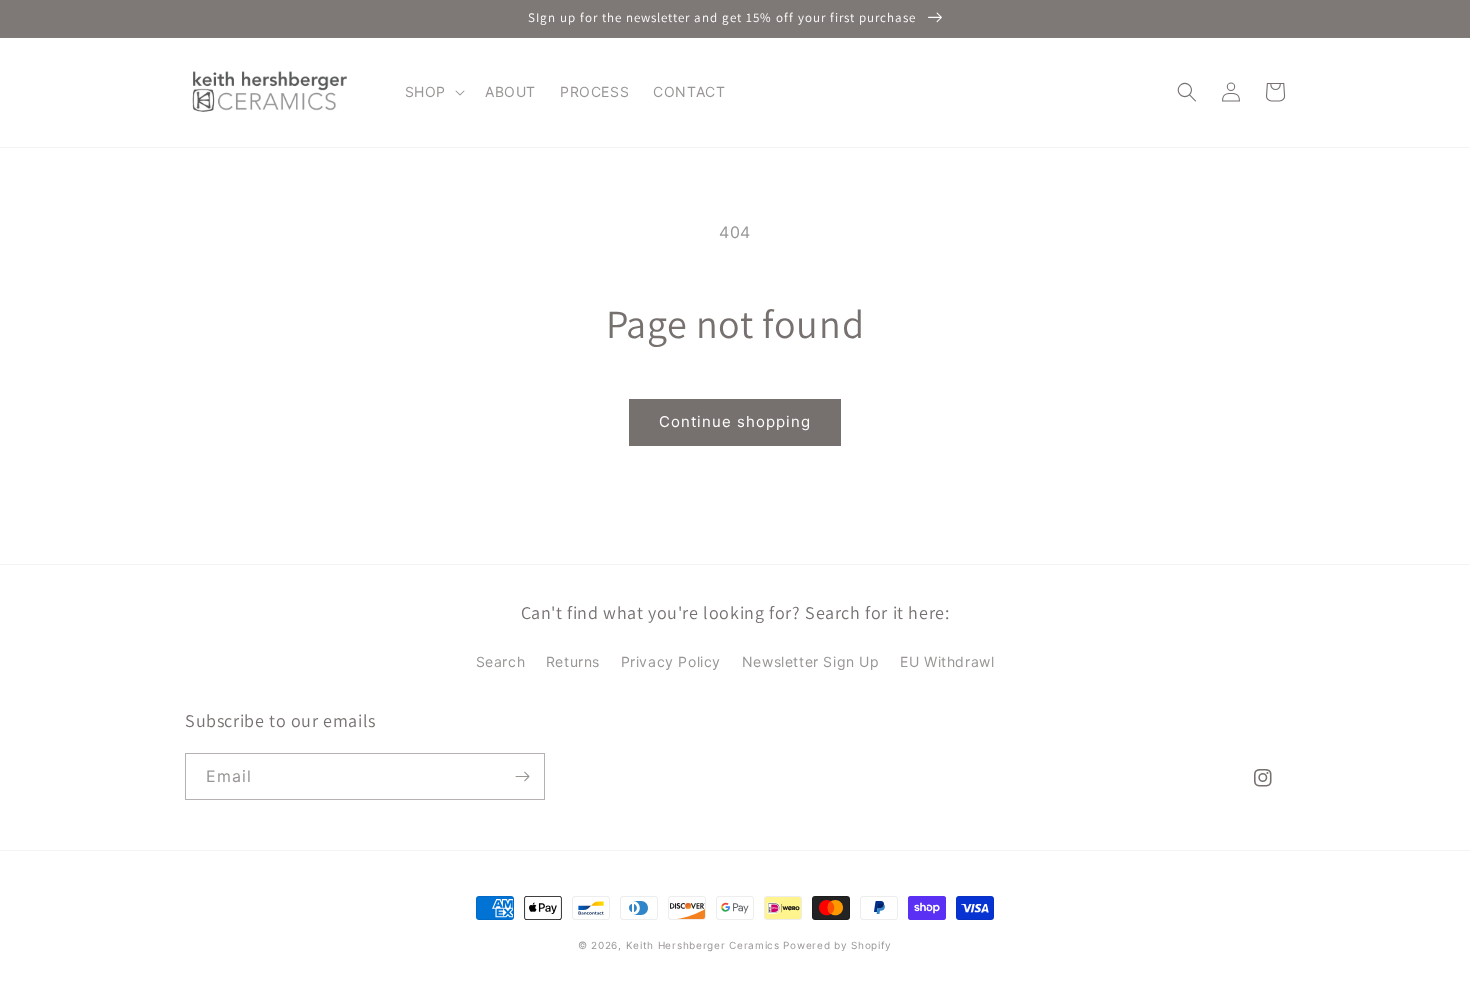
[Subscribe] (522, 776)
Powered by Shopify (837, 945)
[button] (433, 92)
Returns (573, 661)
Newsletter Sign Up (811, 661)
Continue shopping (735, 421)
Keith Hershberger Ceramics (703, 945)
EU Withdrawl (947, 661)
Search (501, 661)
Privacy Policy (671, 661)
